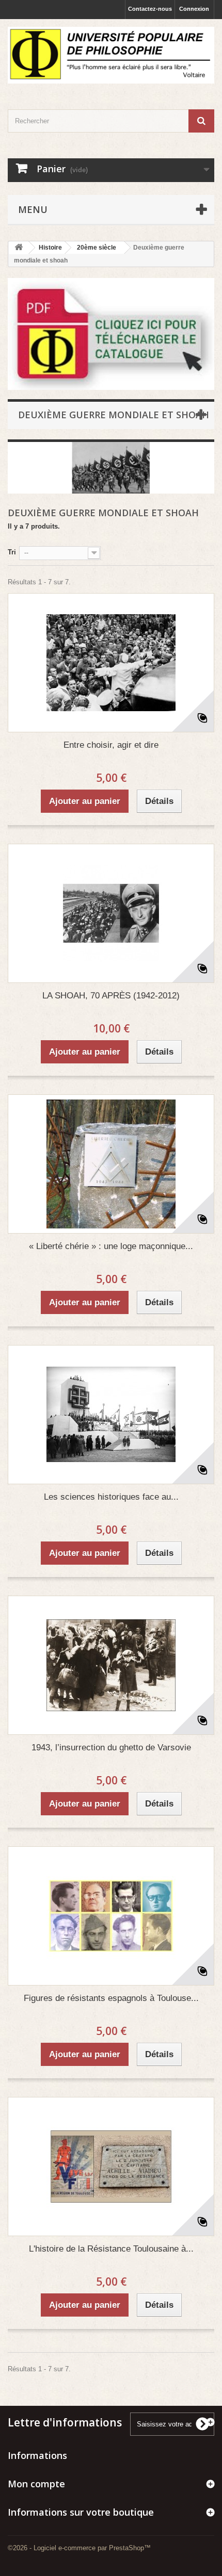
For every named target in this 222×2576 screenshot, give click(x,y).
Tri (12, 552)
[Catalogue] (111, 334)
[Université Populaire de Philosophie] (111, 55)
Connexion (194, 9)
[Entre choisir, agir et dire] (111, 663)
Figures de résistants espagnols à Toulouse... (111, 1998)
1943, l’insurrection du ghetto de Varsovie (111, 1748)
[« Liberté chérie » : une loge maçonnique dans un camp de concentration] (111, 1164)
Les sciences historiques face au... (111, 1497)
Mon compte (36, 2484)
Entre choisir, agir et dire (111, 745)
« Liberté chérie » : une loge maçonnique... (111, 1246)
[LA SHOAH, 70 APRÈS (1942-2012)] (111, 913)
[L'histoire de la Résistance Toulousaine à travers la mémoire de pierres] (111, 2167)
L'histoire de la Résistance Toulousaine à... (111, 2249)
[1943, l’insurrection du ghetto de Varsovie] (111, 1665)
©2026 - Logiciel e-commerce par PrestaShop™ (79, 2548)
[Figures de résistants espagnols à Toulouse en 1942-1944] (111, 1916)
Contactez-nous (150, 9)
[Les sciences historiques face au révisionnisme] (111, 1415)
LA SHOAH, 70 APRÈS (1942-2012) (111, 996)
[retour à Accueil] (19, 248)
